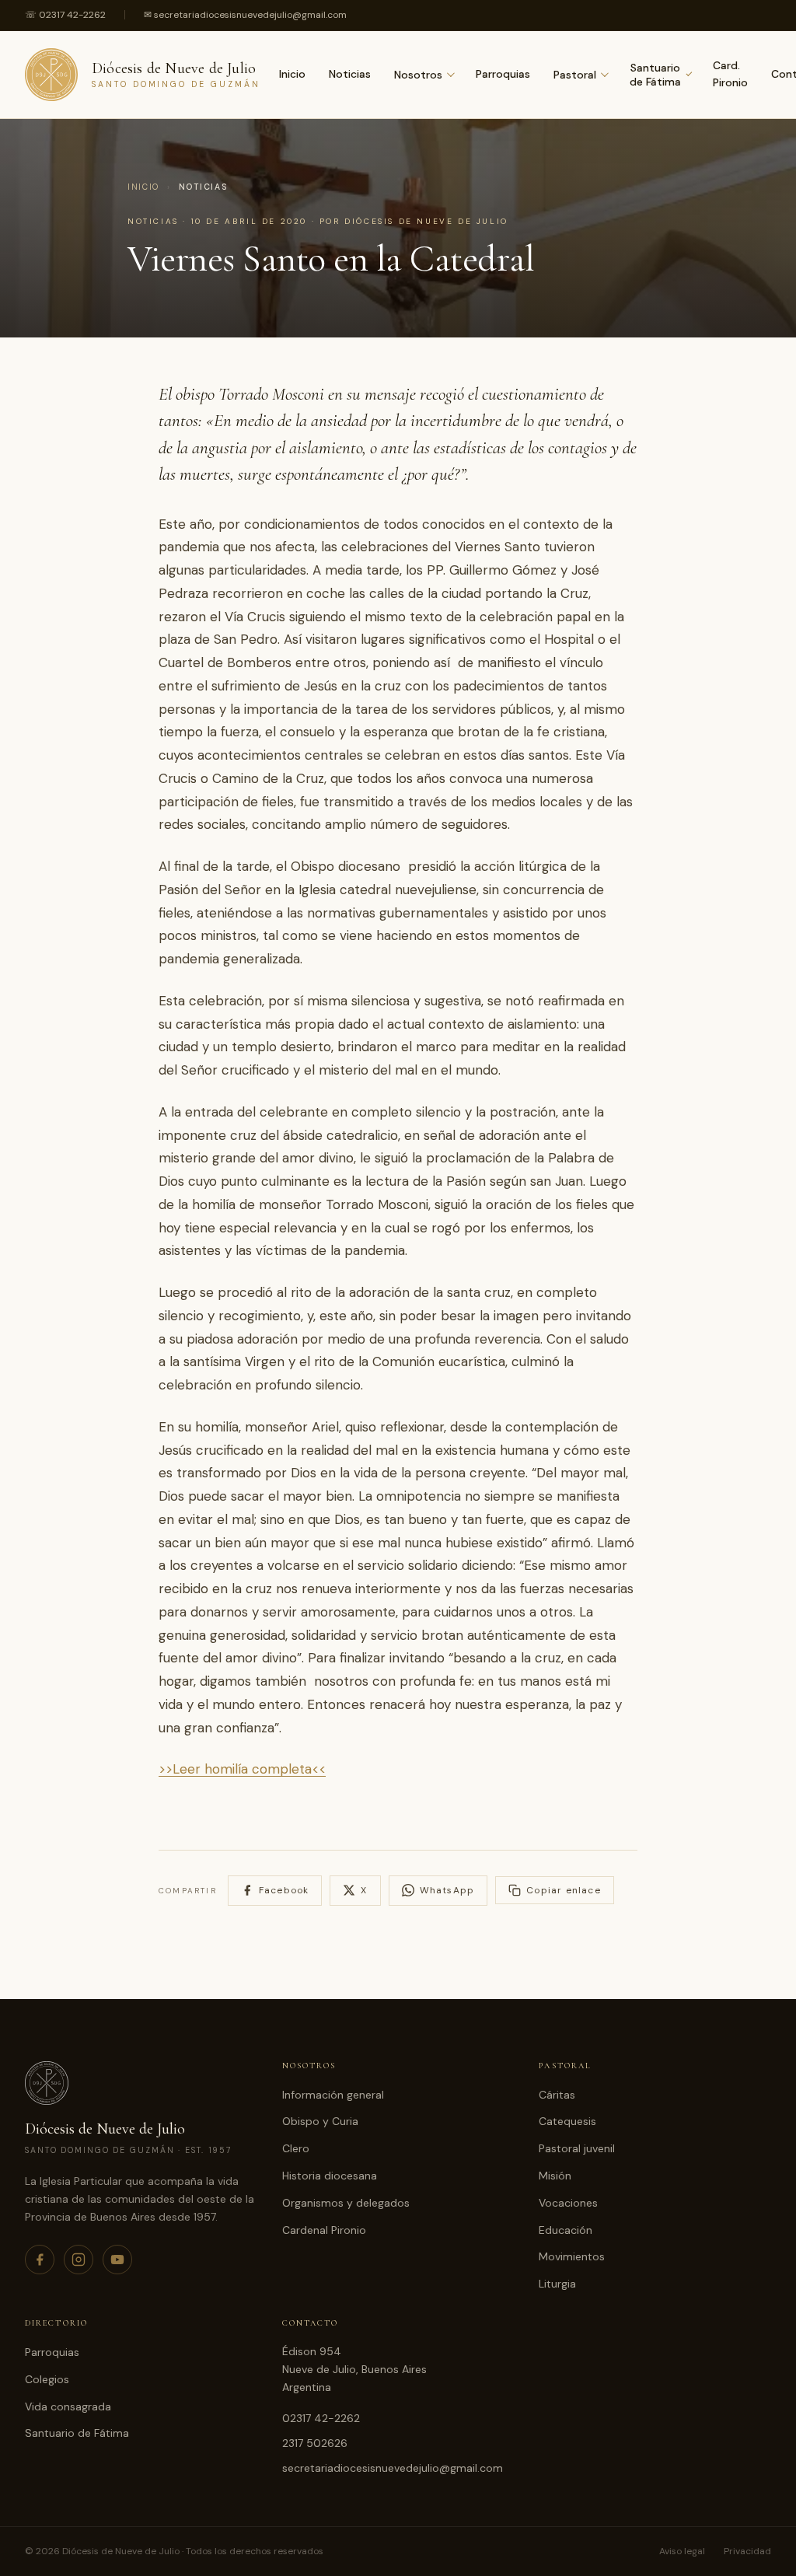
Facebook (284, 1890)
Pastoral (575, 75)
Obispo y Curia (320, 2121)
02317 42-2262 (321, 2418)
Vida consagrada (68, 2406)
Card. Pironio (730, 74)
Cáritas (557, 2095)
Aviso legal (682, 2551)
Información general (333, 2095)
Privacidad (747, 2551)
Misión (555, 2176)
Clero (296, 2148)
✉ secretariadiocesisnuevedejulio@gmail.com (245, 15)
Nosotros (418, 75)
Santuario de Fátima (655, 75)
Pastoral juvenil (577, 2148)
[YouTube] (117, 2260)
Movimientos (572, 2256)
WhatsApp (447, 1890)
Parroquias (503, 74)
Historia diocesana (330, 2176)
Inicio (292, 74)
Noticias (350, 74)
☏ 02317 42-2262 (65, 15)
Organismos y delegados (346, 2203)
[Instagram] (79, 2260)
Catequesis (567, 2121)
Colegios (47, 2379)
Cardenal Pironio (324, 2230)
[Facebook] (40, 2260)
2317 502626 (315, 2443)
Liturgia (557, 2284)
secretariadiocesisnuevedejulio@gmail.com (393, 2468)
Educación (566, 2230)
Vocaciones (568, 2203)
